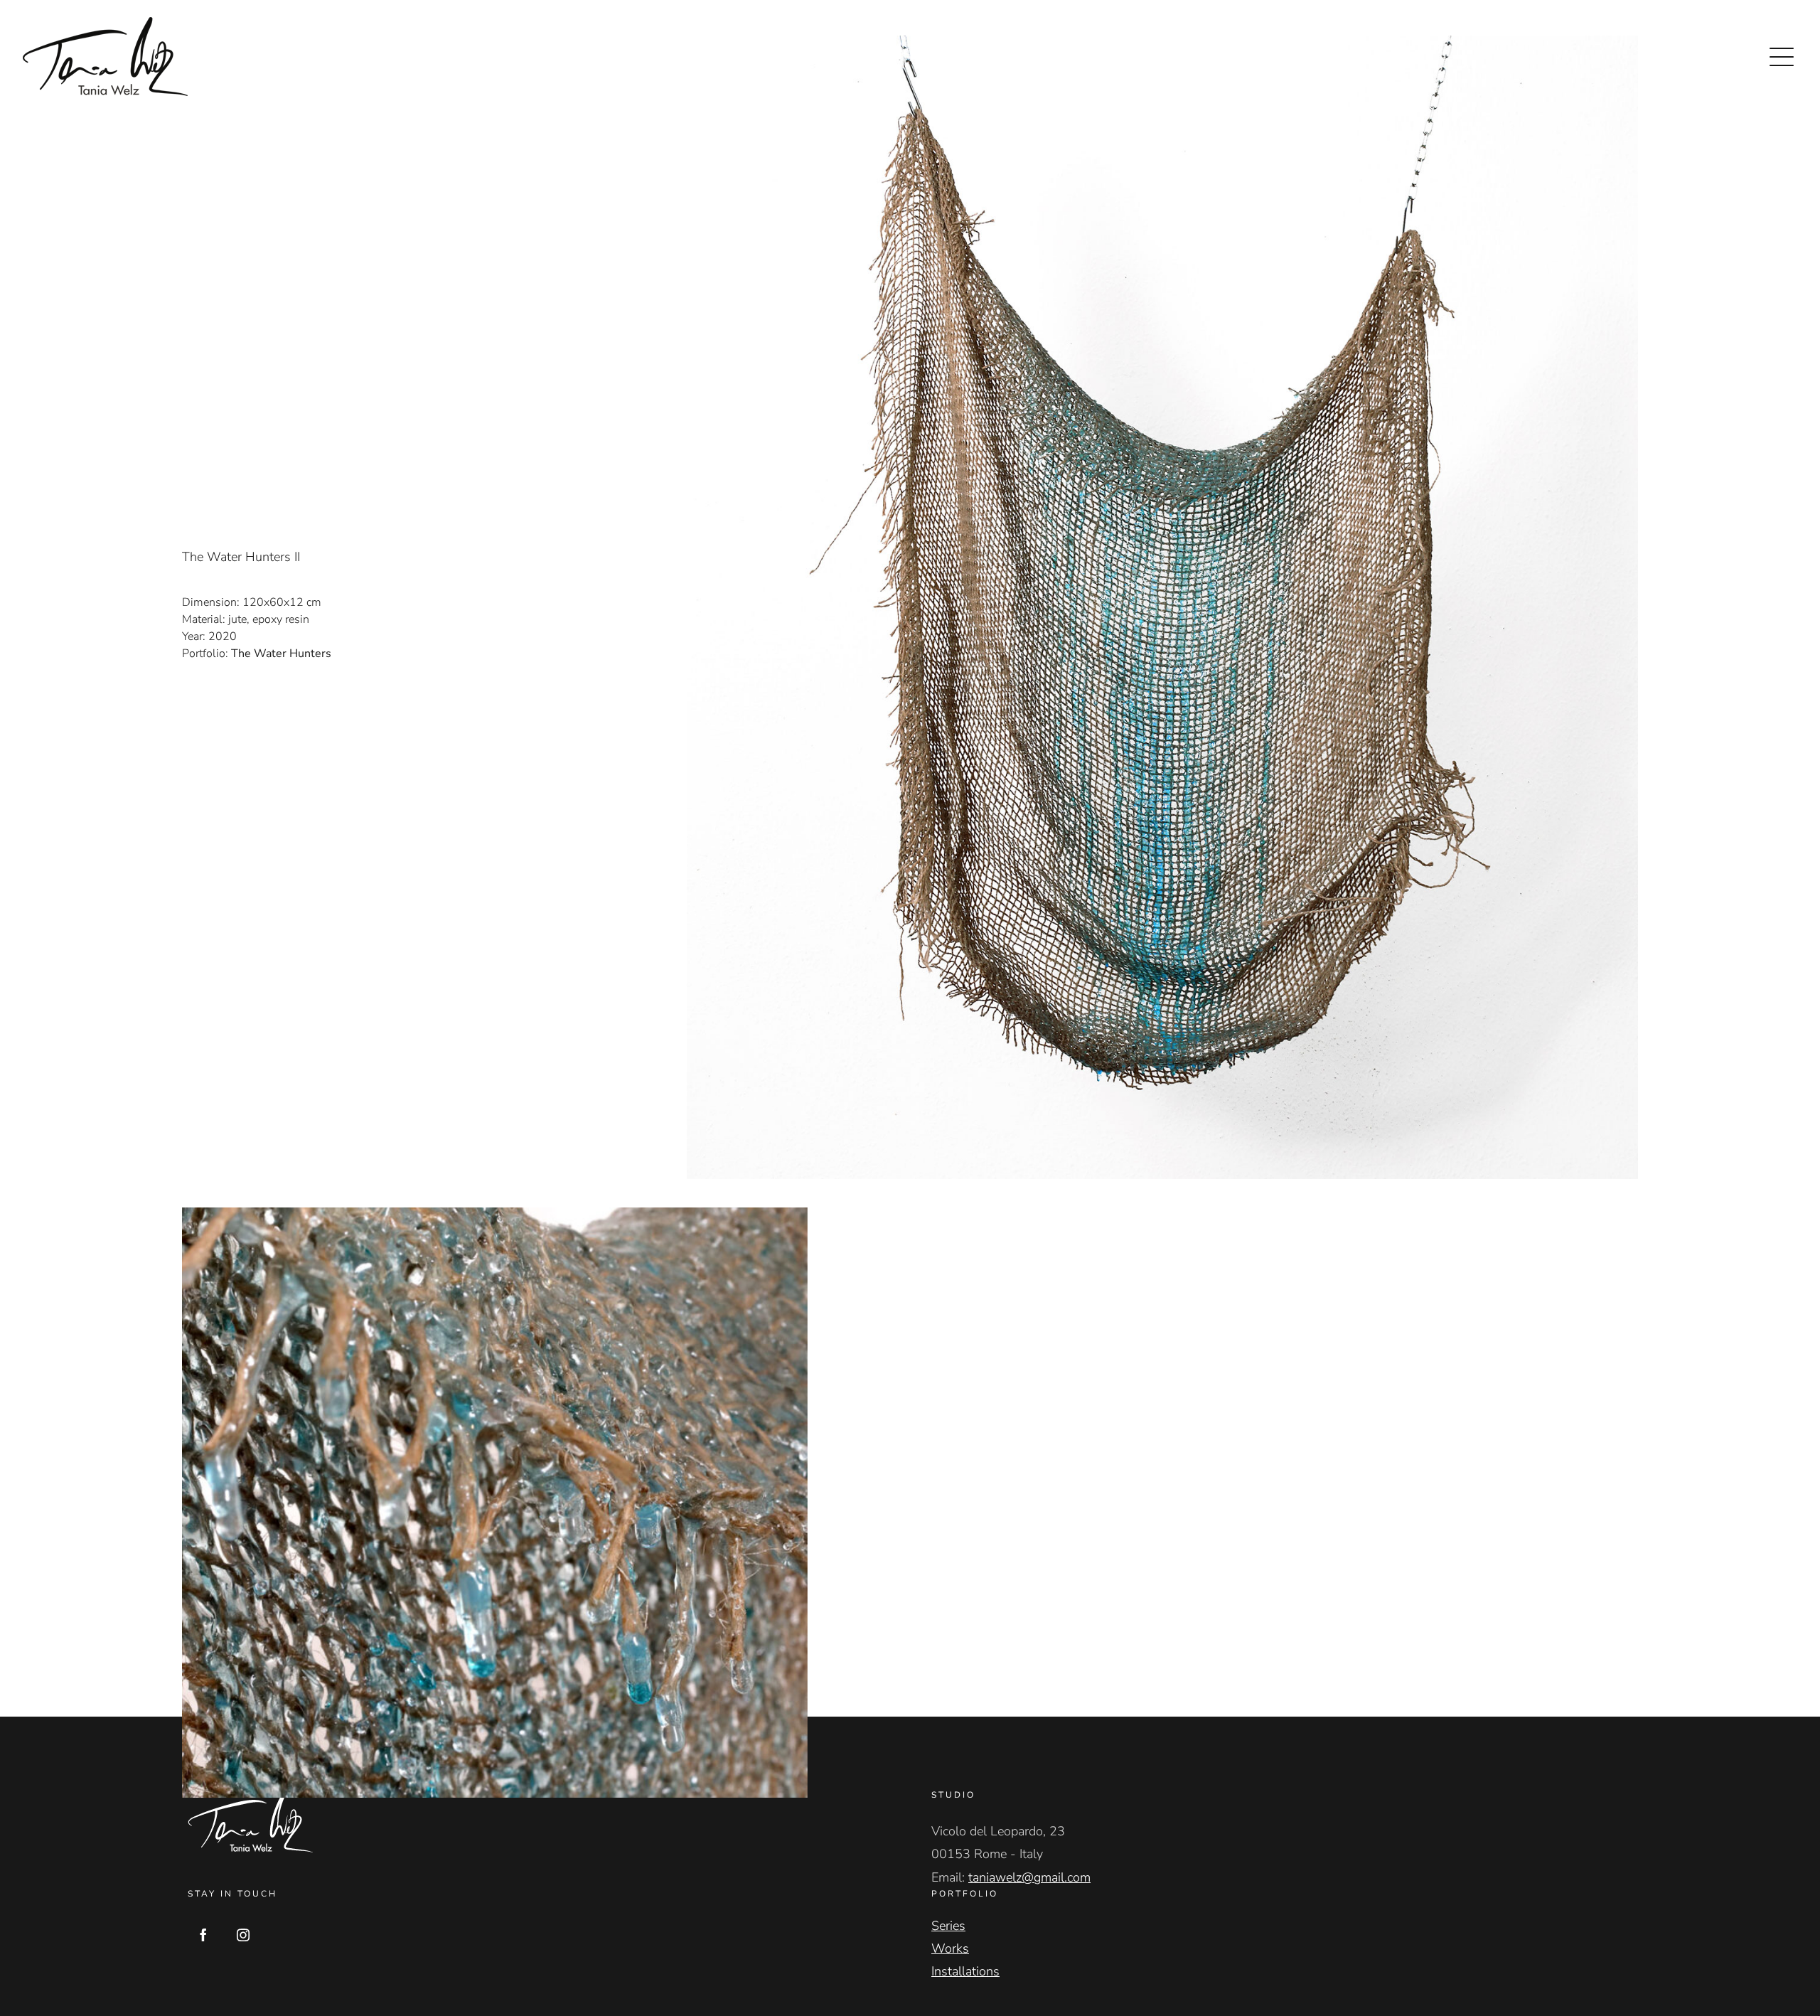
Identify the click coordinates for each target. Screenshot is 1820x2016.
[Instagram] (243, 1935)
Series (948, 1926)
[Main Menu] (1782, 57)
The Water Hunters (281, 654)
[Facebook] (203, 1935)
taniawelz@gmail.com (1029, 1877)
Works (950, 1948)
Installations (965, 1971)
